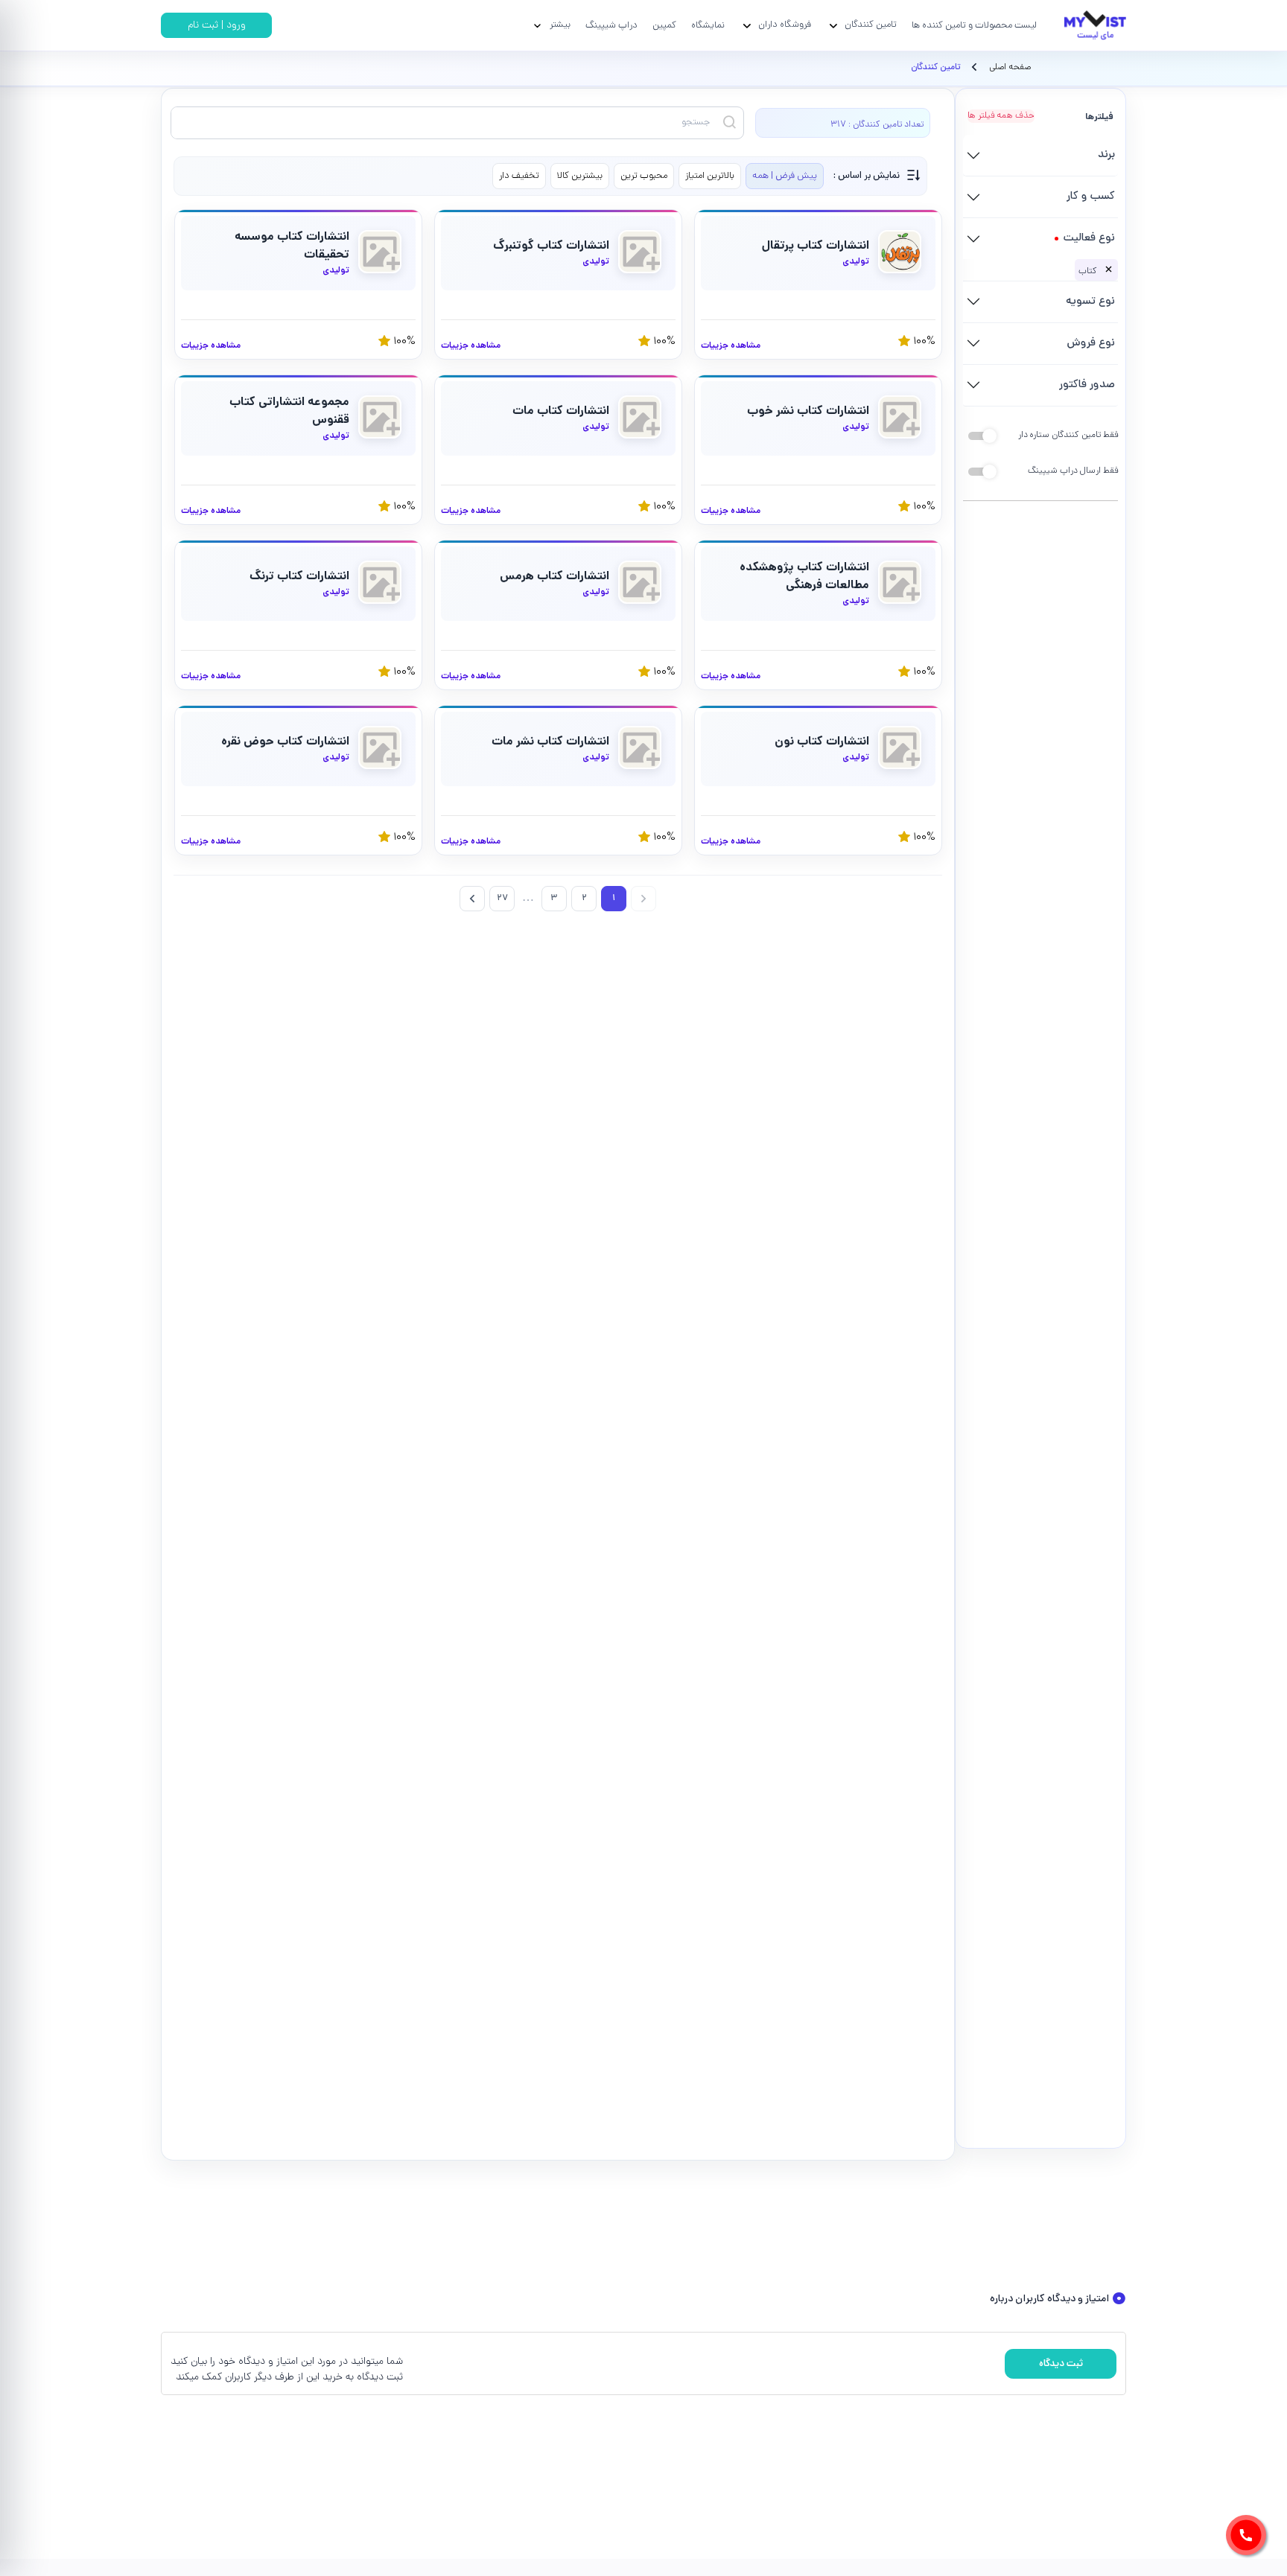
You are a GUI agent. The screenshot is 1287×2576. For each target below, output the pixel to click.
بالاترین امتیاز (710, 176)
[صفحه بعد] (472, 899)
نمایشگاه (708, 26)
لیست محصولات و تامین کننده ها (974, 26)
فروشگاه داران (785, 25)
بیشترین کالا (580, 176)
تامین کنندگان (871, 25)
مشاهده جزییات (731, 346)
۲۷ (502, 899)
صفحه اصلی (1010, 68)
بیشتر (560, 25)
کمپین (664, 26)
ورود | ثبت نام (217, 26)
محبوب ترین (644, 176)
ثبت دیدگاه (1061, 2364)
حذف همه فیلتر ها (1001, 116)
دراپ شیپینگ (611, 26)
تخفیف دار (519, 176)
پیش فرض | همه (785, 176)
